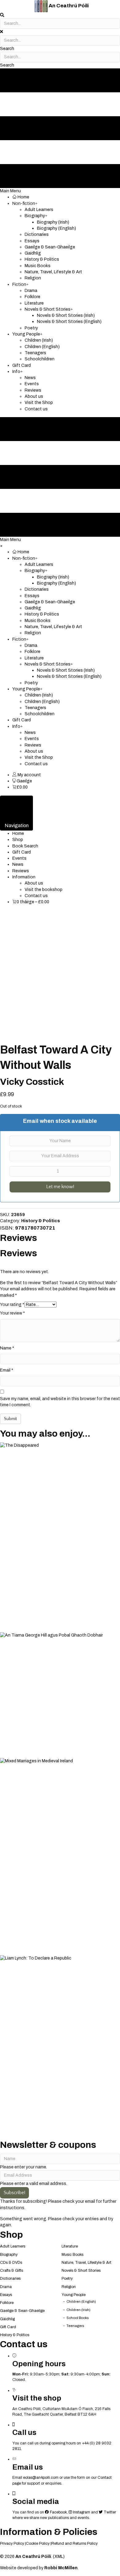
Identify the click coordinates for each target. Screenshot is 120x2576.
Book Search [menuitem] (25, 846)
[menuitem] (27, 775)
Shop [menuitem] (18, 840)
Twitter (109, 2512)
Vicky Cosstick (32, 1082)
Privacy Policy (12, 2543)
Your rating (12, 1305)
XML (59, 2557)
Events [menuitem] (19, 858)
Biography (9, 2255)
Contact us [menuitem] (36, 896)
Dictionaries (10, 2278)
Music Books (72, 2255)
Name (7, 1348)
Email (7, 1370)
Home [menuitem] (18, 833)
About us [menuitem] (34, 883)
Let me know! (60, 1187)
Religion (69, 2287)
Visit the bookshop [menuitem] (44, 890)
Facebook (58, 2512)
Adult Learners (13, 2246)
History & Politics (41, 1221)
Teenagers (75, 2326)
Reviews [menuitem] (21, 871)
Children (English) (81, 2302)
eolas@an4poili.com (41, 2478)
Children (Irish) (78, 2310)
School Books (78, 2318)
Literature (70, 2246)
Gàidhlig (7, 2319)
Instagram (81, 2512)
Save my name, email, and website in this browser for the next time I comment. (60, 1402)
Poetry (67, 2278)
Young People (74, 2295)
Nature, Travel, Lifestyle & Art (86, 2263)
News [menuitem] (18, 864)
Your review (12, 1313)
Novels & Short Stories (81, 2271)
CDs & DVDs (11, 2263)
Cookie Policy (38, 2543)
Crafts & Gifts (12, 2271)
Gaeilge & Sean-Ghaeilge (22, 2311)
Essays (6, 2295)
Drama (6, 2287)
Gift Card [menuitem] (22, 852)
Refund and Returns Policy (74, 2543)
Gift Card (8, 2327)
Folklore (7, 2303)
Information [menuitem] (24, 877)
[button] (7, 49)
